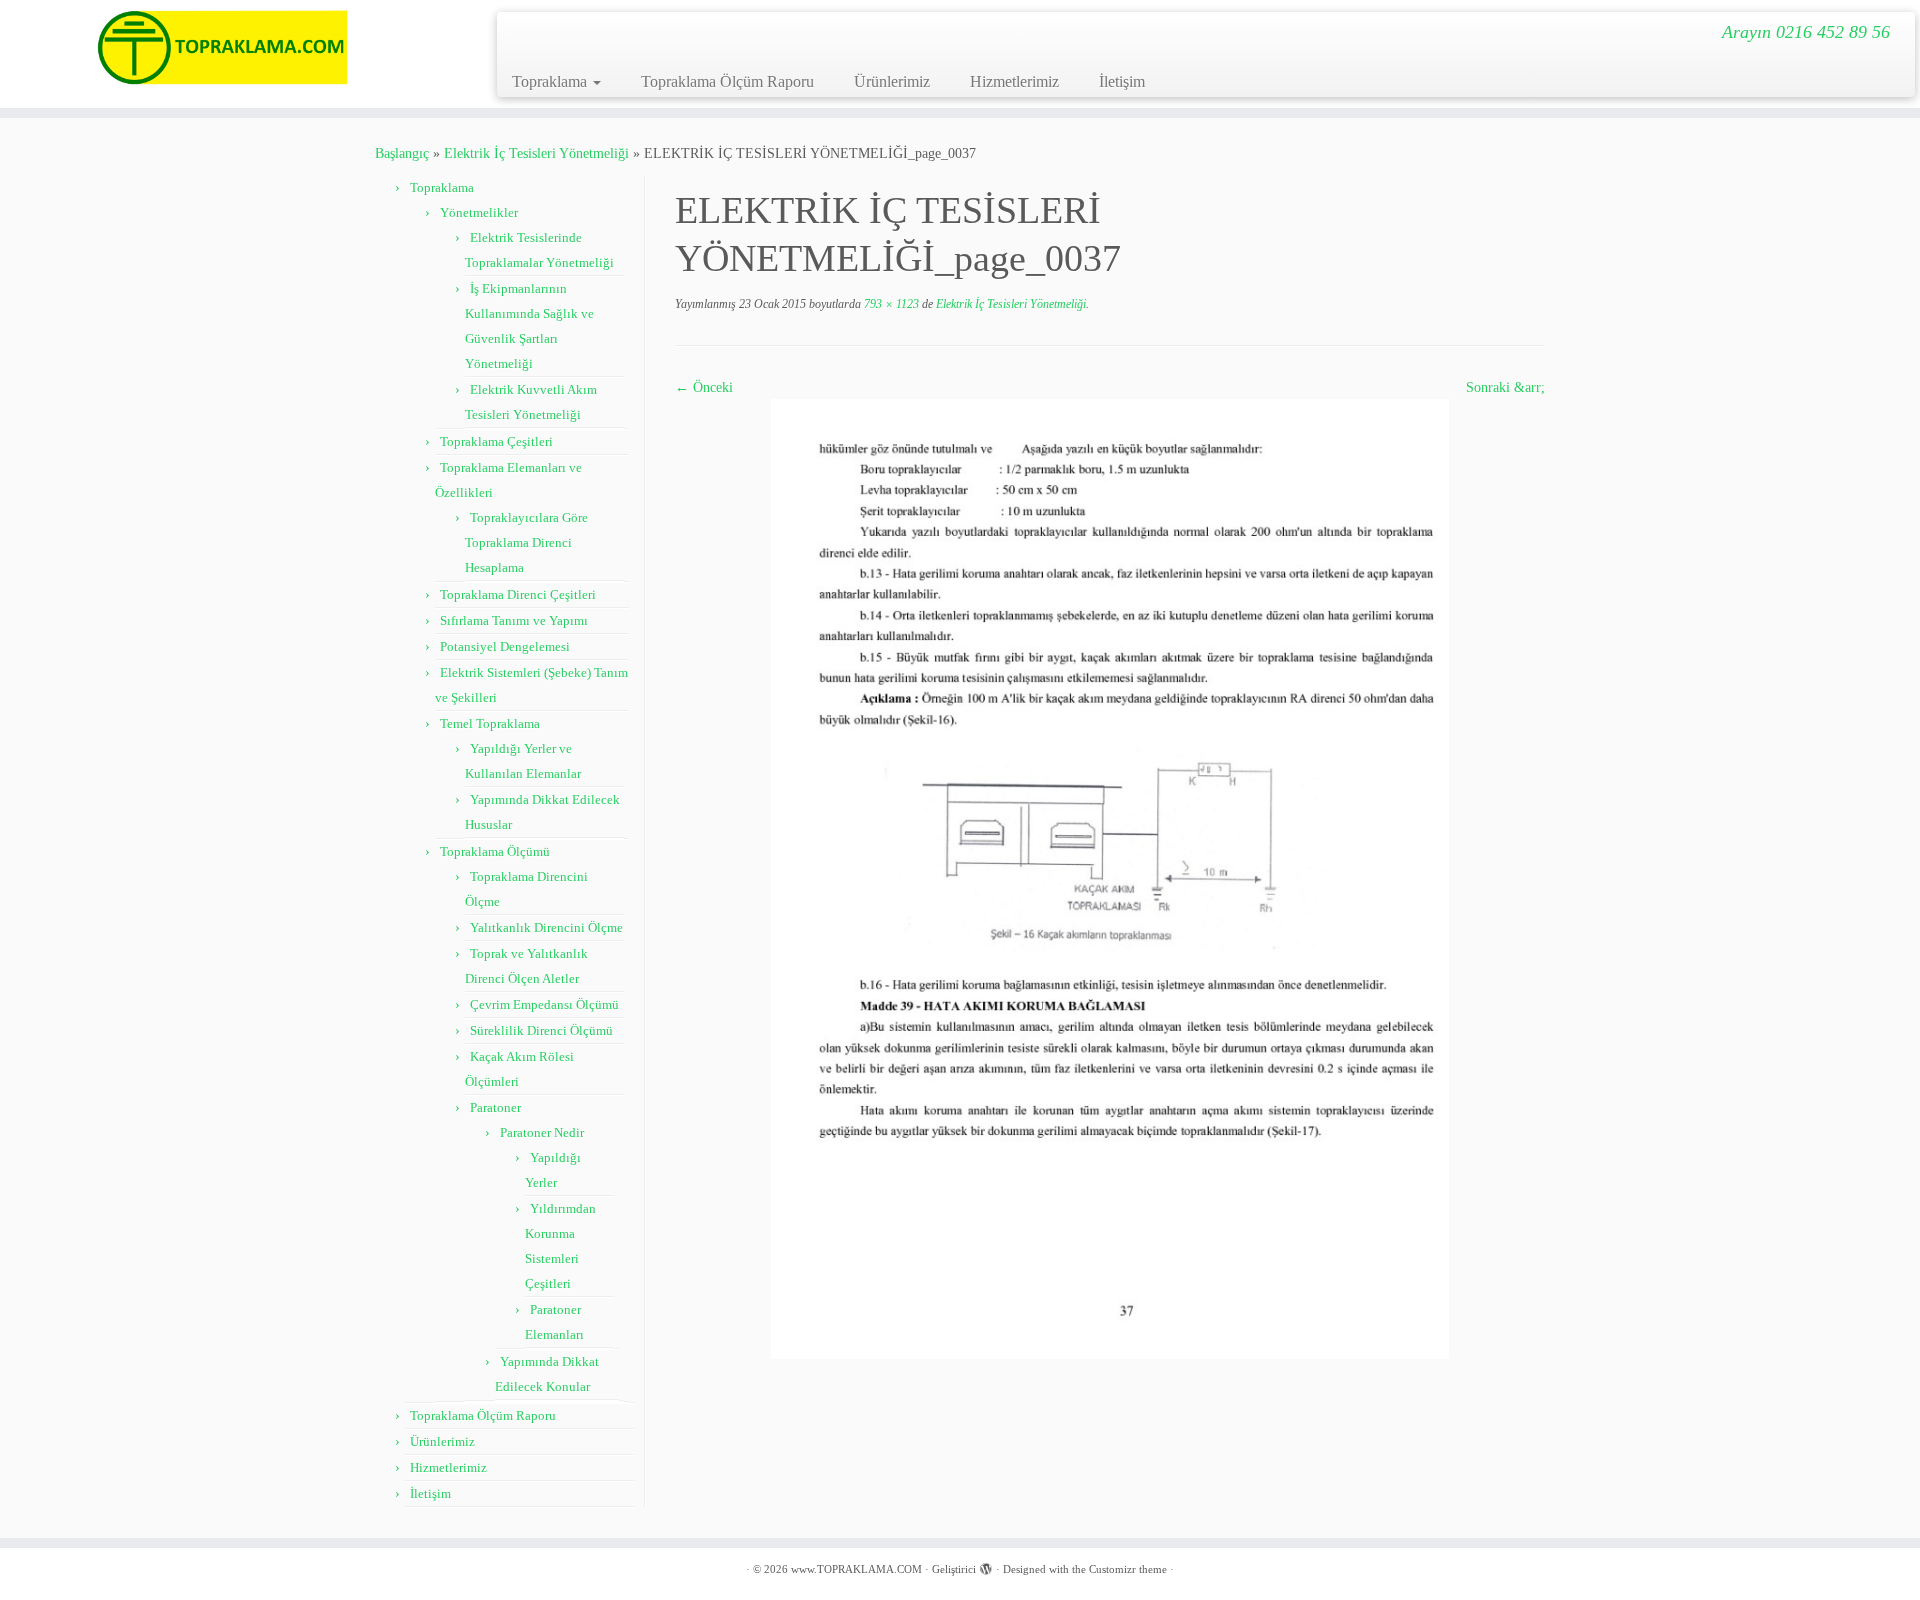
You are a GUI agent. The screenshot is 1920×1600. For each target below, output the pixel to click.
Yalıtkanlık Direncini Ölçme (546, 927)
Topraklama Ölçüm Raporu (727, 81)
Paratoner (495, 1107)
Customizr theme (1128, 1569)
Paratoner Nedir (542, 1132)
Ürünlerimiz (892, 81)
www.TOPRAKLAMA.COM (856, 1569)
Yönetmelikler (479, 212)
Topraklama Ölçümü (495, 851)
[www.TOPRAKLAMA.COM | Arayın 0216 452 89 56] (221, 47)
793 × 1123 (890, 304)
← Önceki (704, 387)
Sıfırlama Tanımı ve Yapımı (514, 620)
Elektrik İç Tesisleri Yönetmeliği (536, 153)
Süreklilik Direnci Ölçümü (541, 1030)
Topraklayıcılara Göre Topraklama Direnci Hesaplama (526, 542)
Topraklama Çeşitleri (496, 441)
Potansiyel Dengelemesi (505, 646)
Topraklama (551, 81)
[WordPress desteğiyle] (986, 1566)
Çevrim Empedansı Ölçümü (544, 1004)
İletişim (1122, 81)
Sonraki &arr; (1505, 387)
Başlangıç (402, 153)
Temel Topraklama (490, 723)
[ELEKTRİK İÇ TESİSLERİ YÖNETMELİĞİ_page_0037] (1110, 877)
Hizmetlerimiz (1014, 81)
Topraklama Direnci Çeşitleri (518, 594)
